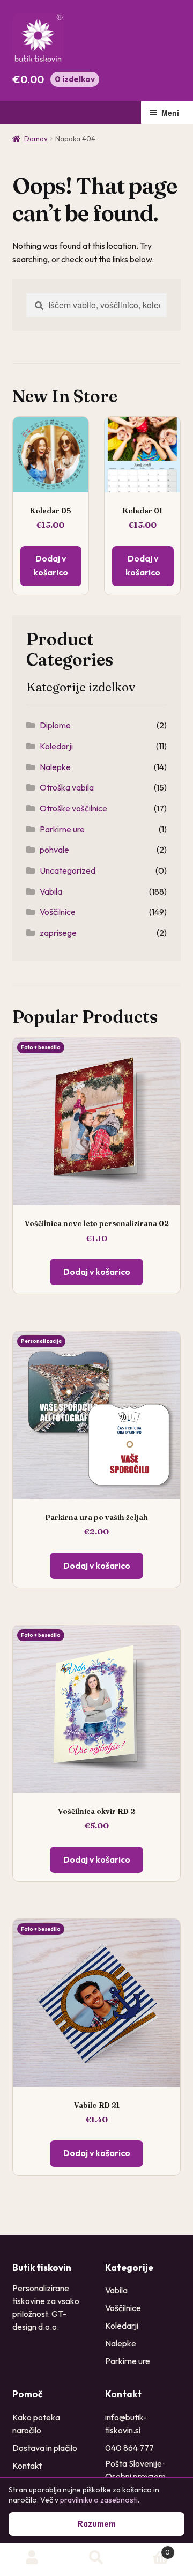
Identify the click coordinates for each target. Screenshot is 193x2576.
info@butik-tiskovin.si (126, 2424)
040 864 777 (129, 2448)
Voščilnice (58, 912)
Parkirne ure (62, 829)
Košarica (149, 2548)
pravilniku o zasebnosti (99, 2500)
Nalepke (55, 767)
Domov (36, 138)
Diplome (55, 725)
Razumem (97, 2524)
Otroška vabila (67, 787)
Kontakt (27, 2466)
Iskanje (96, 2558)
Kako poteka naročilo (36, 2424)
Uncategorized (68, 870)
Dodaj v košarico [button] (97, 1272)
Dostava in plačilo (45, 2448)
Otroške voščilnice (73, 808)
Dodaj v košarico (51, 565)
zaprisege (58, 933)
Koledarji (56, 746)
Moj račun (32, 2558)
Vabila (51, 891)
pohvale (54, 850)
